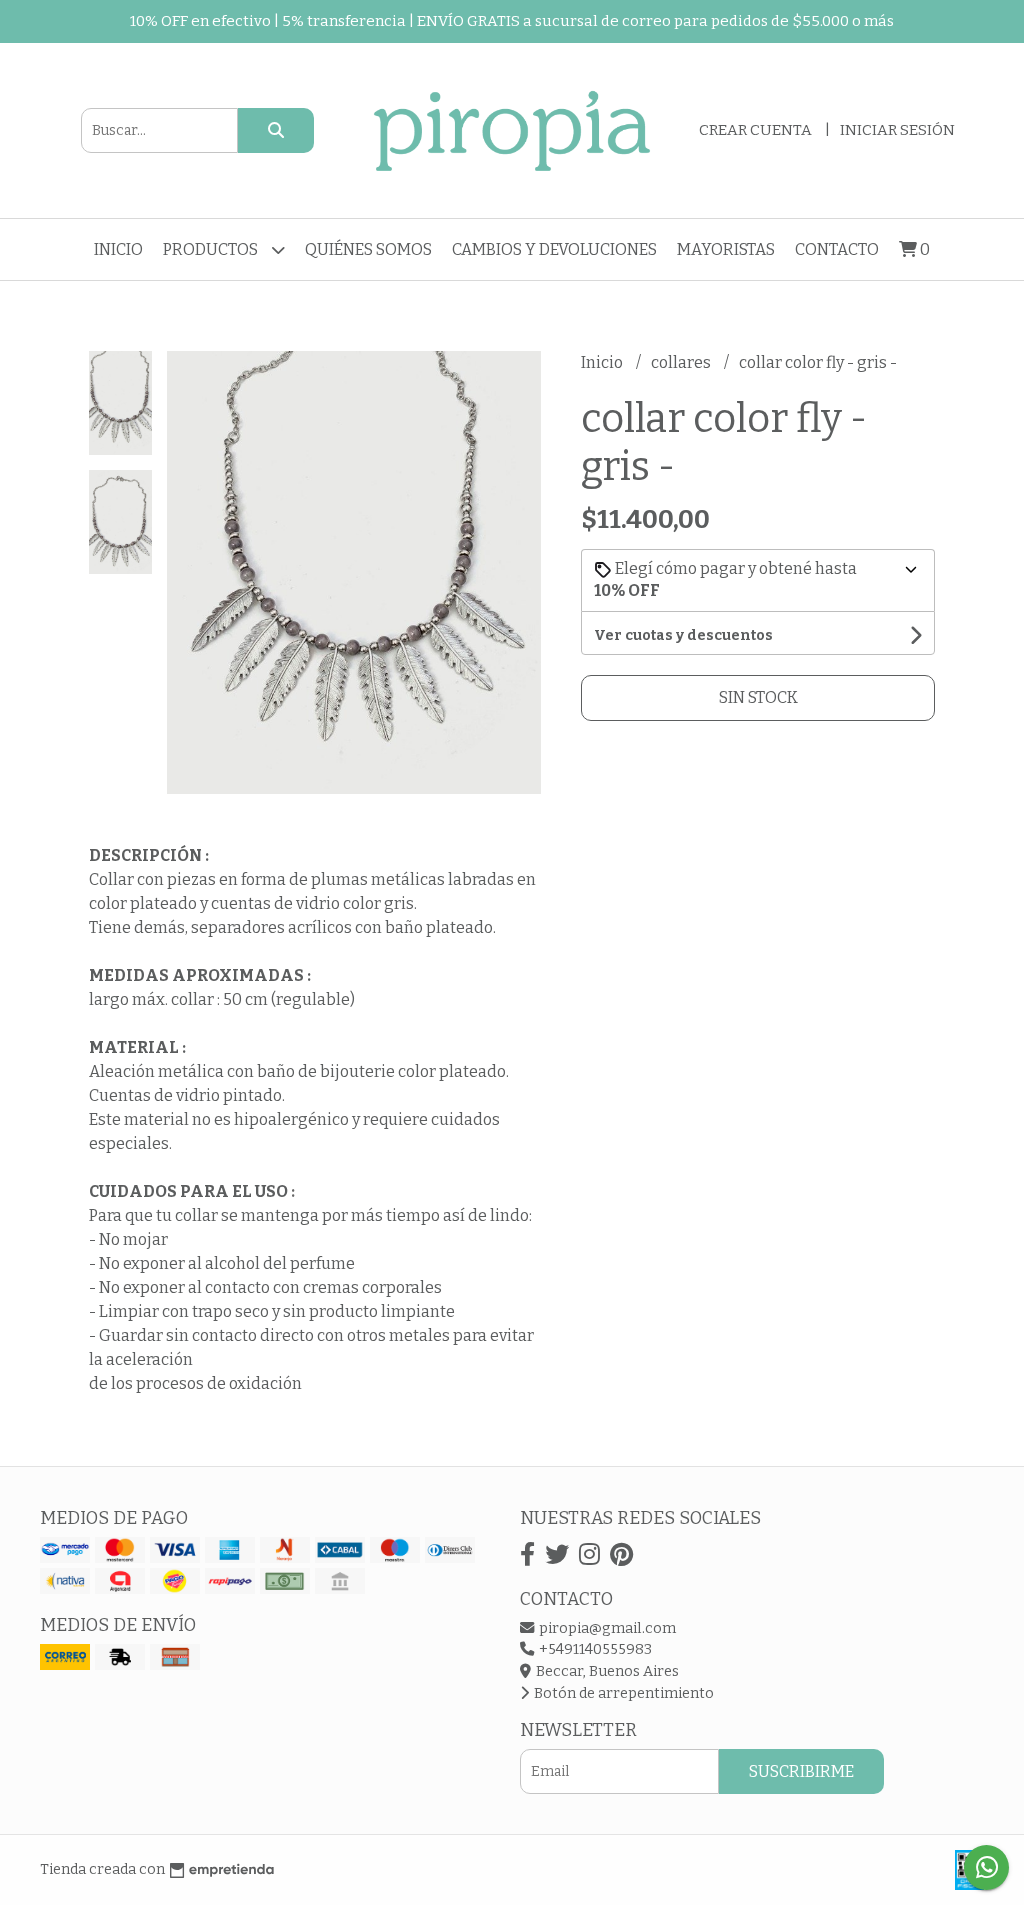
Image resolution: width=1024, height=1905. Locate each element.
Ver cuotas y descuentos (683, 635)
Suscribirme (801, 1771)
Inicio (118, 249)
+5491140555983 (594, 1649)
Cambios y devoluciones (554, 249)
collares (682, 362)
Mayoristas (726, 249)
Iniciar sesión (897, 130)
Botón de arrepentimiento (622, 1693)
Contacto (837, 249)
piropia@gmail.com (606, 1628)
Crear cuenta (755, 130)
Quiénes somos (368, 249)
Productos (212, 249)
